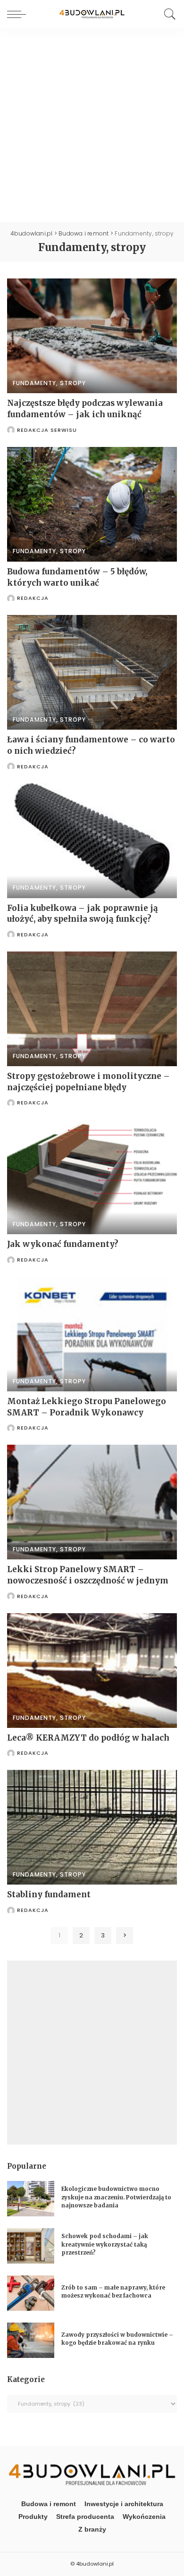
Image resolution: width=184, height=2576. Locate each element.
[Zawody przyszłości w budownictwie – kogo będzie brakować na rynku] (31, 2340)
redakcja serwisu (47, 430)
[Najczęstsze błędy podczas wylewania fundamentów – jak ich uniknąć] (92, 336)
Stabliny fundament (49, 1894)
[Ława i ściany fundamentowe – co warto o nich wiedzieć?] (92, 672)
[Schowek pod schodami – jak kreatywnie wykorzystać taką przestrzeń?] (31, 2246)
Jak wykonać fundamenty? (63, 1244)
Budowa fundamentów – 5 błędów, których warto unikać (77, 577)
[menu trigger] (19, 14)
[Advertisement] (92, 125)
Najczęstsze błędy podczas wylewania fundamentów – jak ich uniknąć (85, 409)
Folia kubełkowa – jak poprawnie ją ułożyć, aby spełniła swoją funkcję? (83, 914)
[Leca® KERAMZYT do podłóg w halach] (92, 1671)
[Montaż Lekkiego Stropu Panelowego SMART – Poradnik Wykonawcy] (92, 1334)
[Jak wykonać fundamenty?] (92, 1177)
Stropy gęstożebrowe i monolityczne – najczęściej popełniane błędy (88, 1082)
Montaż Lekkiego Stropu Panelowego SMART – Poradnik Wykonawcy (87, 1407)
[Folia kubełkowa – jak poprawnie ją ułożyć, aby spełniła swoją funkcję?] (92, 840)
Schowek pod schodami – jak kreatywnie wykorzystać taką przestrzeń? (105, 2244)
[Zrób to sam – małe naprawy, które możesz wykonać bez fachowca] (31, 2293)
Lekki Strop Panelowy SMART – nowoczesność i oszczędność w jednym (88, 1575)
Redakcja (33, 598)
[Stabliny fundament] (92, 1827)
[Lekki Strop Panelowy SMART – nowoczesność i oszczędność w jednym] (92, 1502)
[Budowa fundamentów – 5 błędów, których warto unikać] (92, 504)
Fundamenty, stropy (49, 383)
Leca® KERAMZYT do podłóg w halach (88, 1738)
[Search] (167, 14)
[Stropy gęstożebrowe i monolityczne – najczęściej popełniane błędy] (92, 1009)
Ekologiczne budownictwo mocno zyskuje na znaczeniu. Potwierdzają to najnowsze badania (116, 2197)
